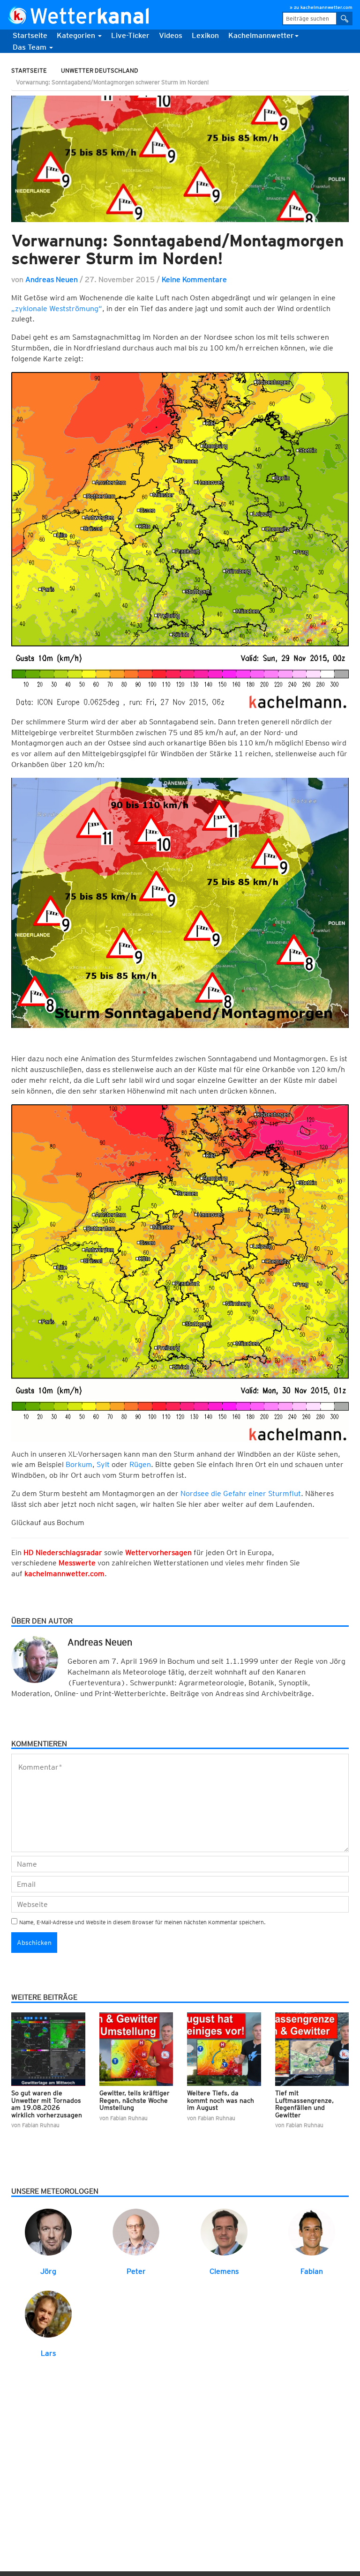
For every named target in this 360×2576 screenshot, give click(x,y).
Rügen (140, 1464)
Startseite (30, 35)
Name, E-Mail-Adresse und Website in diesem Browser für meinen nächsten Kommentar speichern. (142, 1922)
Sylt (103, 1464)
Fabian (312, 2271)
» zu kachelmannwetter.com (321, 7)
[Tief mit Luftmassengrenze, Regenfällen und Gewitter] (312, 2049)
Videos (171, 35)
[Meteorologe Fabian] (312, 2231)
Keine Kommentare (194, 279)
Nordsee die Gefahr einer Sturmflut (241, 1493)
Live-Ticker (130, 35)
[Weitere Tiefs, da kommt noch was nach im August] (224, 2049)
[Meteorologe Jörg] (48, 2231)
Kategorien (77, 35)
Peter (136, 2271)
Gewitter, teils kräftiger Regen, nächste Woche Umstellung (135, 2100)
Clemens (224, 2271)
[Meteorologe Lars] (48, 2314)
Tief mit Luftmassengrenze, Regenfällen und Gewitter (304, 2104)
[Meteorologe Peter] (136, 2231)
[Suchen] (345, 19)
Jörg (48, 2271)
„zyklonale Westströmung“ (57, 309)
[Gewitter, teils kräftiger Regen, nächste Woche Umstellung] (136, 2049)
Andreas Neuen (52, 279)
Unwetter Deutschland (100, 71)
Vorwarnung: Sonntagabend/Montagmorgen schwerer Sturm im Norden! (177, 249)
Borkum (79, 1464)
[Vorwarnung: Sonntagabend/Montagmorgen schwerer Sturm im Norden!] (180, 159)
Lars (48, 2353)
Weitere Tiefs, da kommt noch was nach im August (221, 2100)
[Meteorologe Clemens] (224, 2231)
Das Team (30, 47)
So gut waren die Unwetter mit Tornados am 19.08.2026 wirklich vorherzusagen (47, 2104)
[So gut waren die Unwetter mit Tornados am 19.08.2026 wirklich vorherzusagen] (48, 2049)
